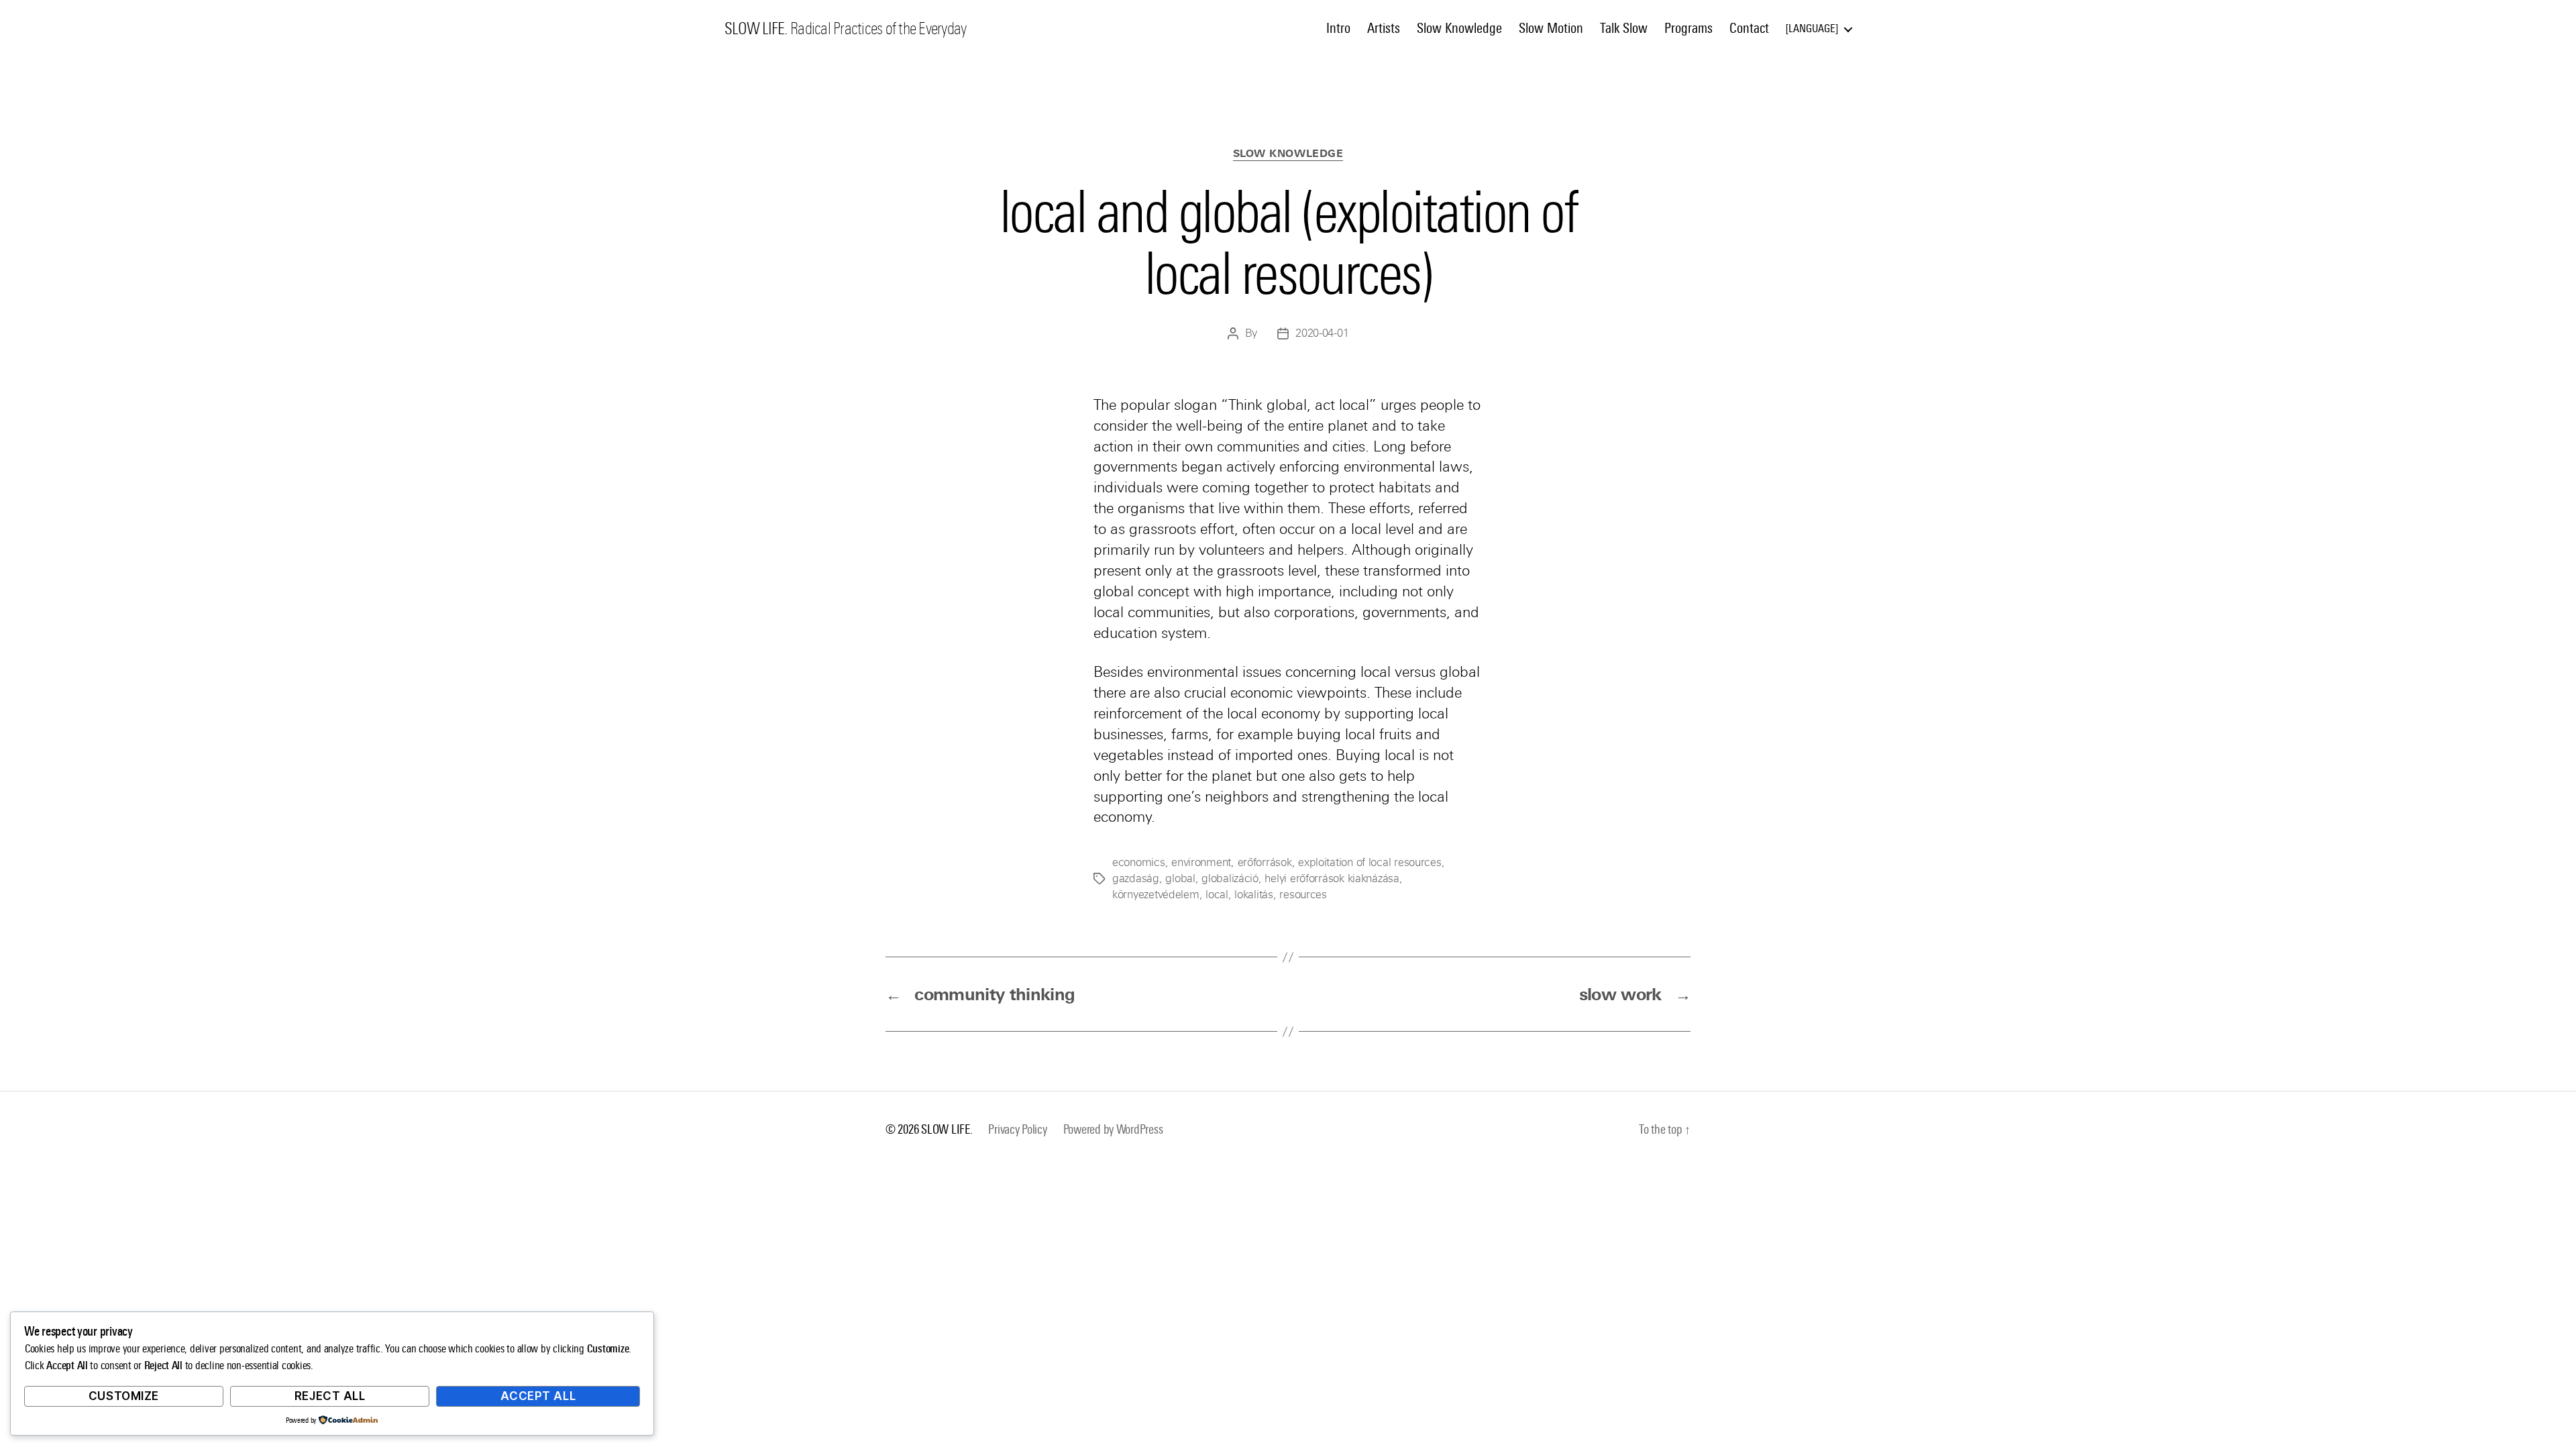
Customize (124, 1396)
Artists (1384, 28)
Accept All (538, 1396)
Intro (1338, 28)
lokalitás (1254, 895)
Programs (1688, 28)
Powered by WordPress (1113, 1129)
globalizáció (1230, 878)
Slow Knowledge (1459, 28)
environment (1201, 862)
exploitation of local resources (1370, 862)
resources (1303, 895)
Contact (1749, 28)
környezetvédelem (1156, 895)
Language (1812, 29)
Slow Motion (1551, 28)
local (1217, 895)
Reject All (330, 1396)
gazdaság (1136, 878)
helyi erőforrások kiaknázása (1332, 878)
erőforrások (1265, 862)
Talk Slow (1624, 28)
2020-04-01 (1322, 333)
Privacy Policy (1017, 1129)
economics (1139, 862)
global (1180, 878)
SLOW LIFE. (756, 29)
